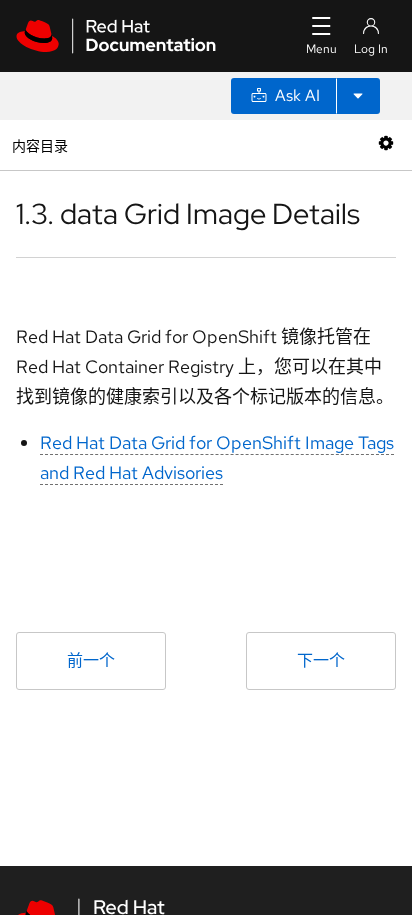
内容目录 (39, 144)
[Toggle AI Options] (358, 96)
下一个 (321, 660)
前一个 (91, 660)
